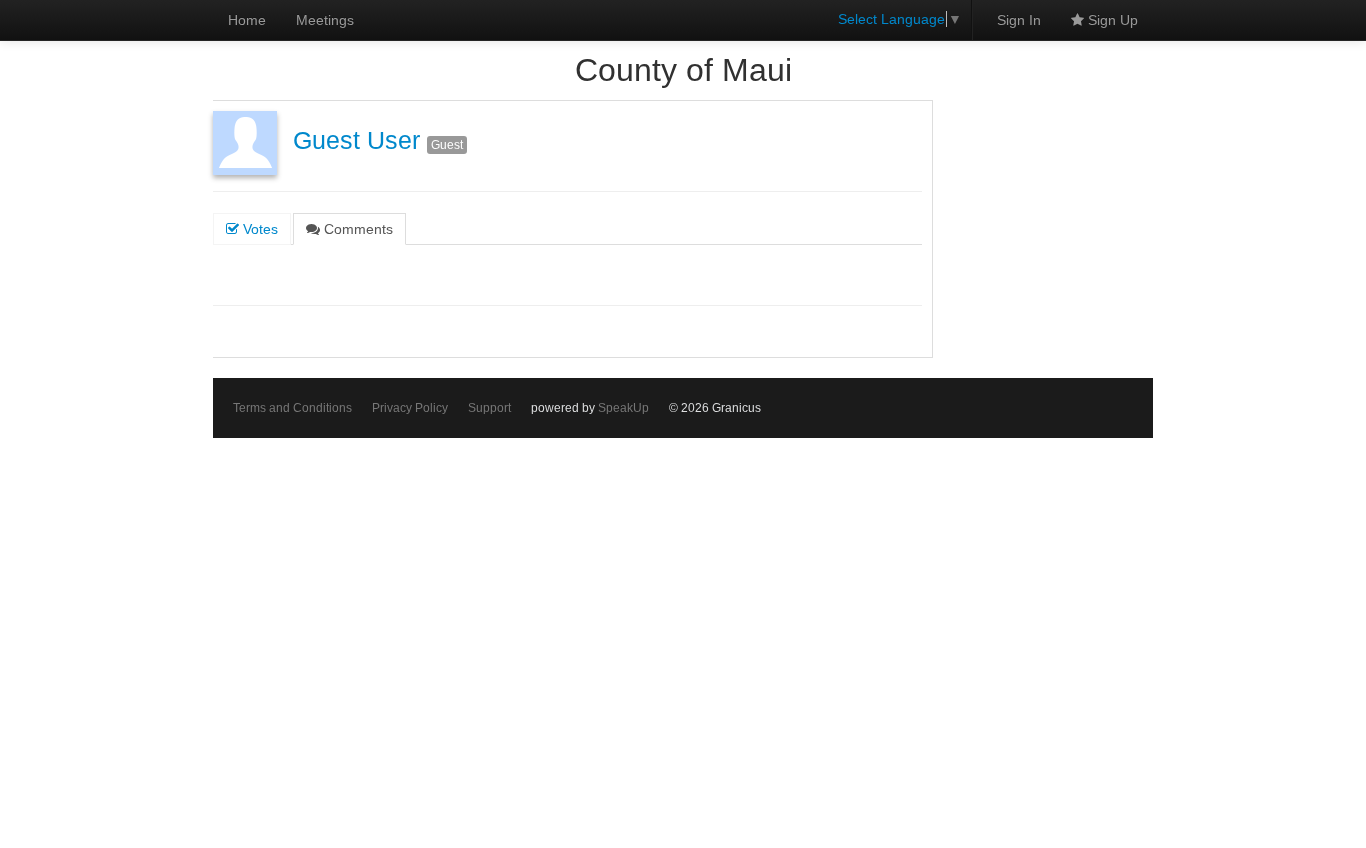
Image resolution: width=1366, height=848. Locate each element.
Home (247, 20)
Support (489, 408)
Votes (258, 229)
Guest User (356, 140)
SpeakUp (623, 408)
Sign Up (1111, 20)
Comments (356, 229)
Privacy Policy (410, 408)
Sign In (1019, 20)
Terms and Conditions (292, 408)
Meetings (325, 20)
